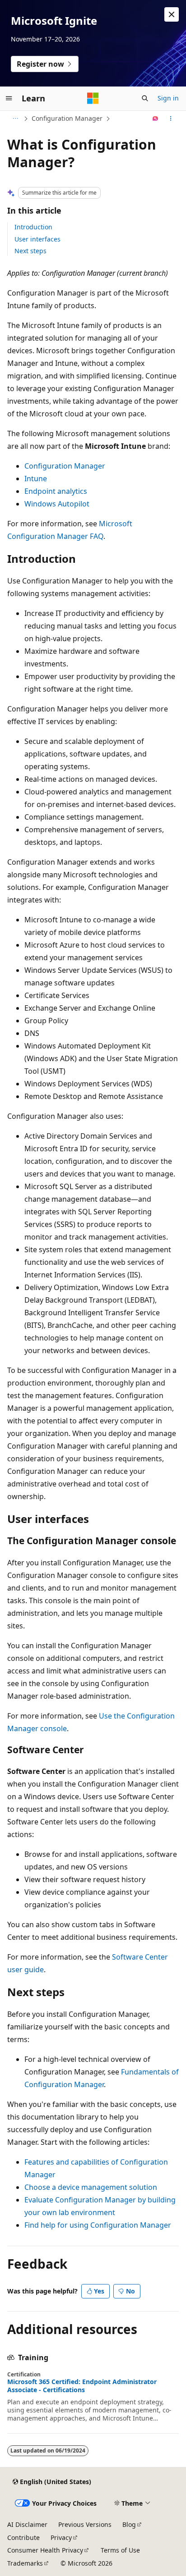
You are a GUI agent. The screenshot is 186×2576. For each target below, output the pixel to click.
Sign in (168, 98)
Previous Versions (85, 2524)
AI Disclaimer (27, 2524)
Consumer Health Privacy (45, 2550)
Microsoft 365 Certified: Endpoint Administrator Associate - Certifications (82, 2386)
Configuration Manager (67, 118)
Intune (36, 479)
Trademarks (25, 2563)
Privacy (61, 2537)
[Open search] (145, 98)
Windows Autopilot (57, 504)
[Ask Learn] (156, 119)
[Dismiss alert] (172, 14)
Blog (129, 2524)
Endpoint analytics (56, 491)
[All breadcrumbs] (15, 119)
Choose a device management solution (91, 2187)
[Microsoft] (93, 98)
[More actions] (171, 119)
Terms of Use (120, 2550)
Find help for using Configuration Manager (98, 2225)
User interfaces (37, 239)
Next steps (30, 251)
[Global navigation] (9, 98)
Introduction (33, 227)
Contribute (23, 2537)
